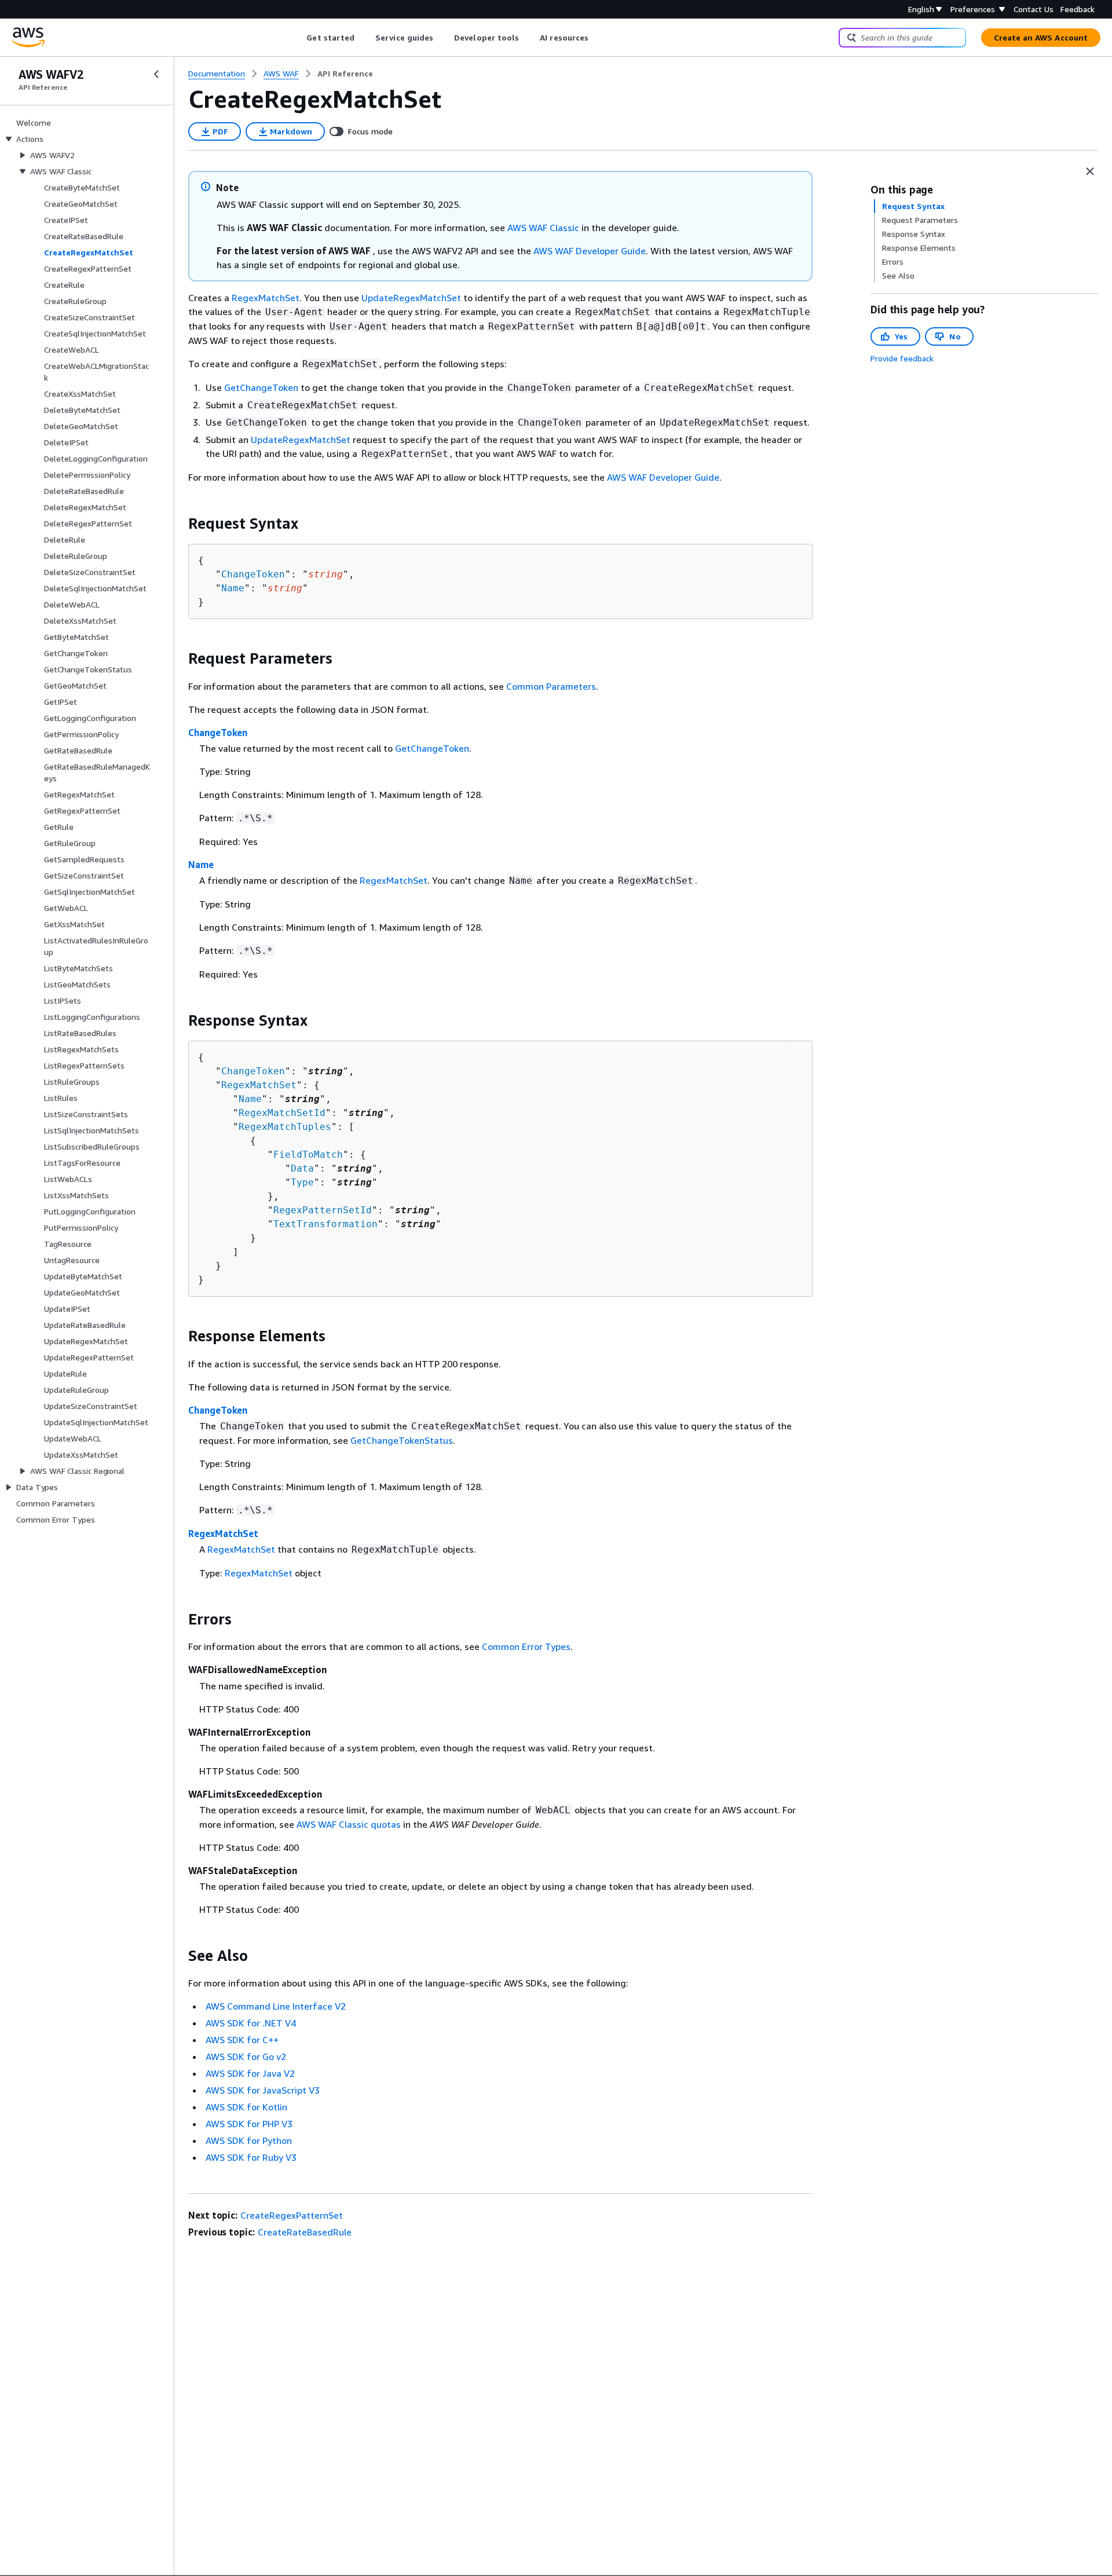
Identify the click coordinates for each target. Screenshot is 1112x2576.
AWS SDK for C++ (242, 2040)
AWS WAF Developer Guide (590, 251)
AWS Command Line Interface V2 (276, 2006)
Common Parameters (551, 686)
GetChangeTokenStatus (402, 1440)
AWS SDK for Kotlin (246, 2107)
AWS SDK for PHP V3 (249, 2124)
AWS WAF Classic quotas (349, 1824)
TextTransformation (325, 1224)
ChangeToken (253, 574)
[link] (345, 74)
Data (302, 1168)
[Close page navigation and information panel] (1090, 171)
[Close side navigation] (156, 74)
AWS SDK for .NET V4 (251, 2023)
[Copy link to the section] (179, 524)
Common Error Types (526, 1646)
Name (233, 588)
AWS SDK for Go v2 (246, 2057)
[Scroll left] (298, 38)
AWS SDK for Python (249, 2140)
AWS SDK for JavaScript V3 (263, 2090)
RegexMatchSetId (282, 1113)
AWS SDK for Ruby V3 (251, 2157)
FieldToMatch (308, 1155)
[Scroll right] (597, 38)
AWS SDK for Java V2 (250, 2073)
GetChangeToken (261, 387)
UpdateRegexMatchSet (411, 298)
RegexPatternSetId (323, 1210)
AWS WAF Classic (543, 228)
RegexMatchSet (266, 298)
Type (302, 1182)
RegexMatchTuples (285, 1127)
